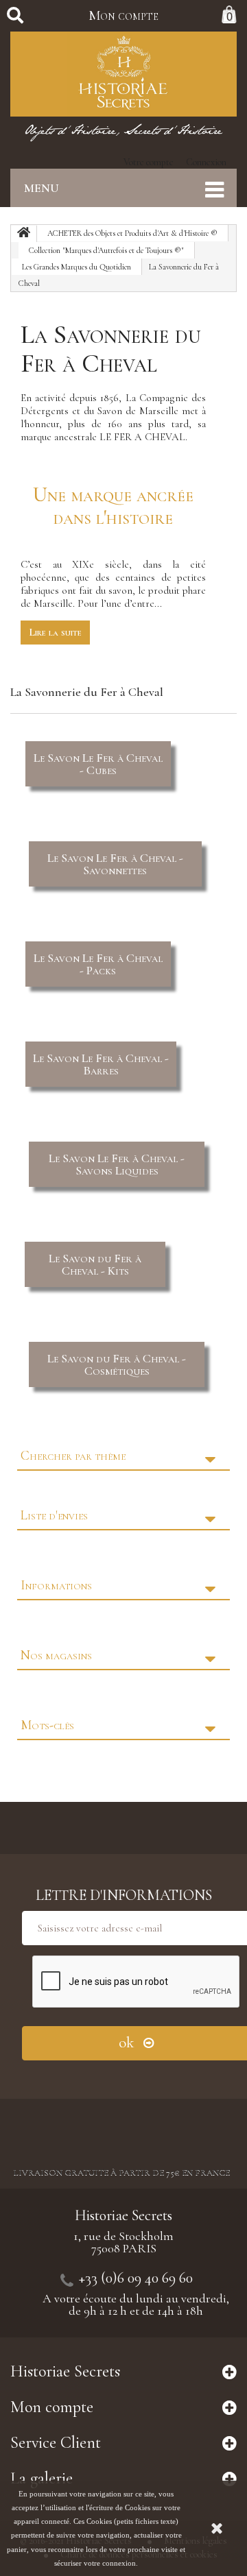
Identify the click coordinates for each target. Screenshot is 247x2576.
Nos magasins (56, 1655)
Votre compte (149, 162)
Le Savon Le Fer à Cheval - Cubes (98, 764)
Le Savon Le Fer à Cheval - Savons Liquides (117, 1164)
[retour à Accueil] (24, 234)
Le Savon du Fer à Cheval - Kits (95, 1264)
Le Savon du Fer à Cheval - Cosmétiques (117, 1364)
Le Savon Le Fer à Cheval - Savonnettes (115, 864)
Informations (56, 1585)
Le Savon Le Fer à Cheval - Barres (101, 1064)
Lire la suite (55, 632)
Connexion (206, 162)
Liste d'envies (54, 1515)
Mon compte (123, 16)
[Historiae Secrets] (124, 74)
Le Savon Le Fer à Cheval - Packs (98, 964)
